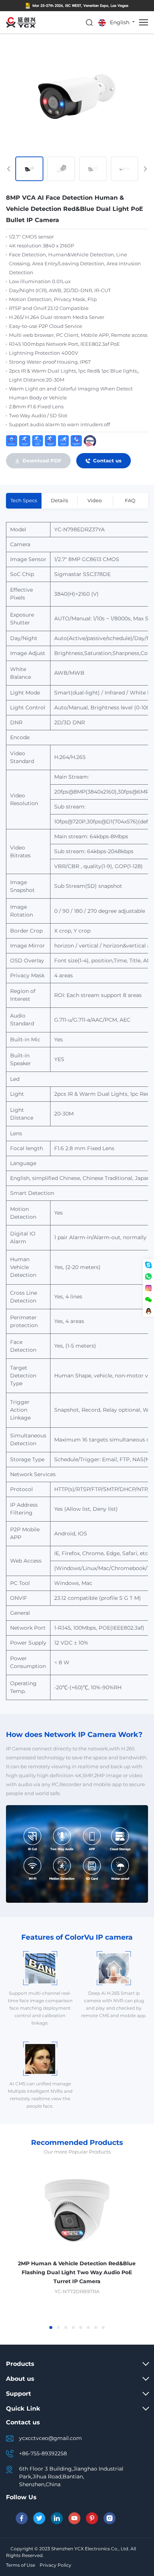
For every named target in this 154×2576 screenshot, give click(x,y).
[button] (51, 2327)
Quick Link (23, 2409)
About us (20, 2379)
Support (19, 2394)
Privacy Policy (56, 2565)
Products (20, 2364)
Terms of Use (21, 2565)
